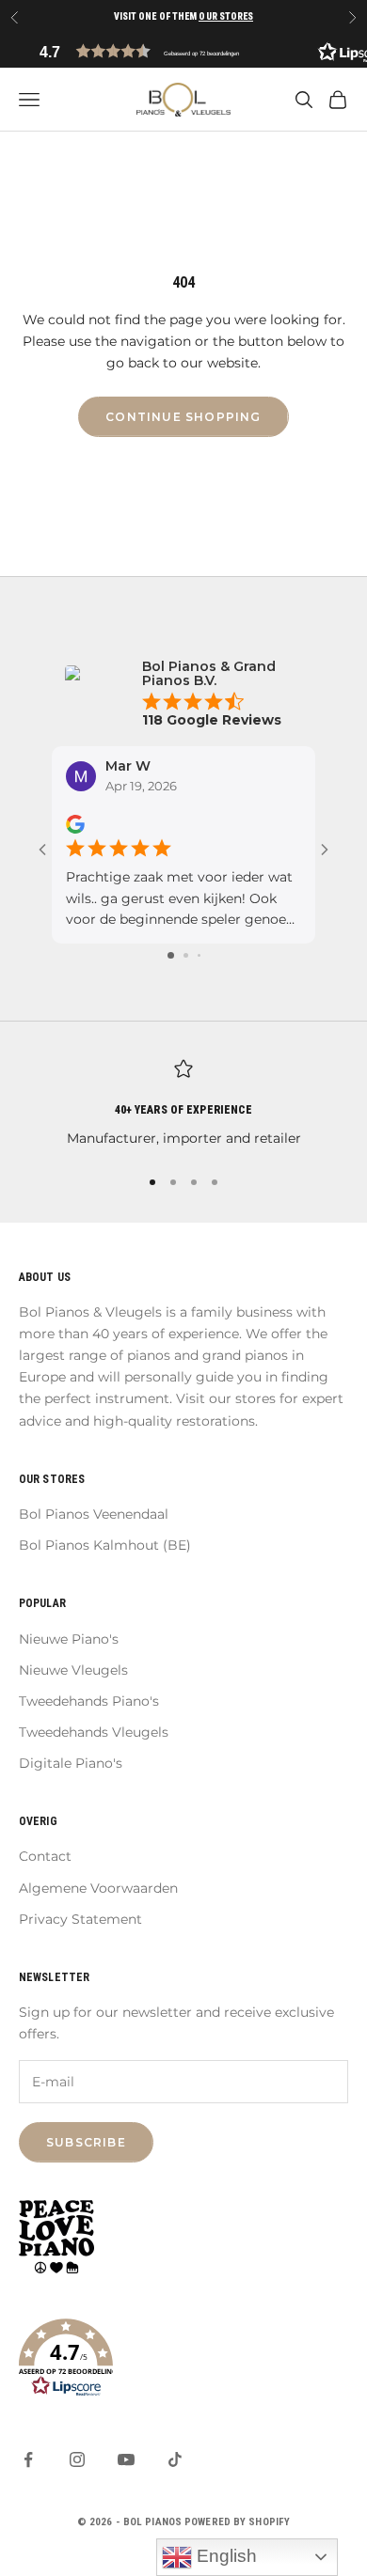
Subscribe (86, 2142)
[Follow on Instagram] (77, 2459)
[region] (183, 1104)
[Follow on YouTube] (126, 2459)
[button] (183, 51)
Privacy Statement (80, 1919)
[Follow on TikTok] (175, 2459)
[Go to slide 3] (199, 955)
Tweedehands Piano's (89, 1701)
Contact (45, 1856)
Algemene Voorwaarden (98, 1888)
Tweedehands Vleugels (94, 1732)
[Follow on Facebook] (28, 2459)
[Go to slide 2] (186, 955)
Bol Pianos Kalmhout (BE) (105, 1545)
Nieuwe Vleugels (73, 1670)
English (224, 2556)
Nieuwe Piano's (69, 1639)
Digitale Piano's (71, 1763)
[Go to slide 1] (171, 955)
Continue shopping (183, 417)
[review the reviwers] (75, 824)
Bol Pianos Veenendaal (94, 1514)
